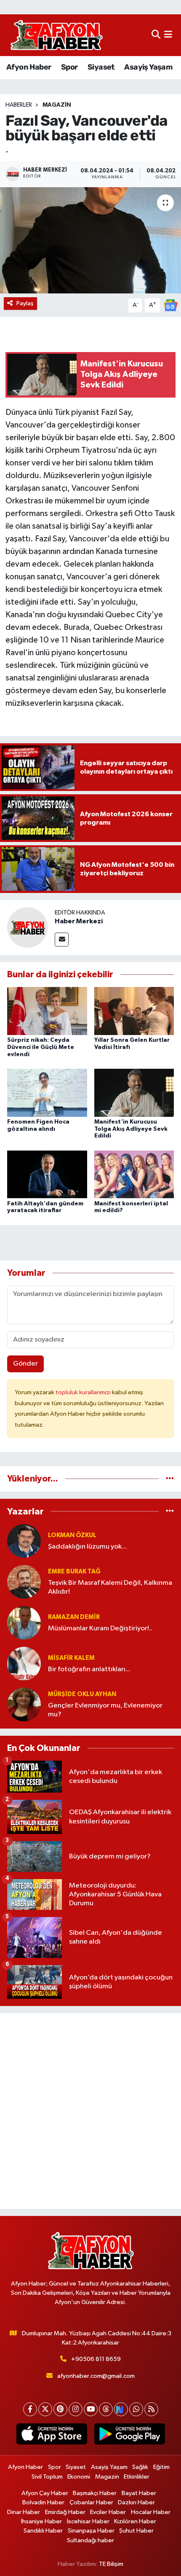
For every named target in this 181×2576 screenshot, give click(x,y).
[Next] (121, 2409)
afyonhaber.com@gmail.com (96, 2376)
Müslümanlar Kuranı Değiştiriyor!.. (100, 1628)
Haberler (19, 105)
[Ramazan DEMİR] (24, 1623)
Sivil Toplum (47, 2477)
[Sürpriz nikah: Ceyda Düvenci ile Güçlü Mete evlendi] (47, 1011)
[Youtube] (91, 2409)
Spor (69, 67)
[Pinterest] (60, 2409)
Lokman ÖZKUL (72, 1535)
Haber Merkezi (79, 921)
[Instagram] (76, 2409)
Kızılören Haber (135, 2521)
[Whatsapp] (136, 2409)
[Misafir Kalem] (24, 1663)
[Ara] (156, 35)
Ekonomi (79, 2477)
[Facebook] (30, 2409)
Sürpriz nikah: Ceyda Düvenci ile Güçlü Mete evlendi (41, 1047)
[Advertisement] (90, 2111)
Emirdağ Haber (65, 2512)
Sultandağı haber (90, 2540)
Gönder (25, 1364)
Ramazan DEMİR (74, 1617)
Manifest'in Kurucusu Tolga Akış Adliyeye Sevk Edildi (131, 1129)
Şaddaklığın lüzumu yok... (87, 1547)
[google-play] (129, 2436)
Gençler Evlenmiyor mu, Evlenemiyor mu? (105, 1710)
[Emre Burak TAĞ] (24, 1582)
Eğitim (161, 2467)
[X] (45, 2409)
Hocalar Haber (151, 2512)
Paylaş (25, 303)
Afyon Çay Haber (45, 2493)
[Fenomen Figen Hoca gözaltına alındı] (47, 1093)
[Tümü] (170, 1479)
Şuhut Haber (136, 2531)
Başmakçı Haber (95, 2493)
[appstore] (52, 2436)
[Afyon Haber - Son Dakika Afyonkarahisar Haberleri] (56, 35)
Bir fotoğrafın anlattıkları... (89, 1669)
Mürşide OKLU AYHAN (82, 1694)
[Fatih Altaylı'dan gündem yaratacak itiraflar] (47, 1174)
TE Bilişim (111, 2564)
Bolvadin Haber (43, 2502)
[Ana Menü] (168, 35)
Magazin (57, 105)
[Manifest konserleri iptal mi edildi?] (134, 1174)
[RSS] (151, 2409)
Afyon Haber (29, 67)
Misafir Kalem (71, 1658)
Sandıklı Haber (43, 2531)
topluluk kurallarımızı (84, 1392)
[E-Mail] (62, 940)
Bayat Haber (139, 2493)
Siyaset (101, 67)
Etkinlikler (137, 2477)
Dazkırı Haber (136, 2502)
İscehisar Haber (88, 2521)
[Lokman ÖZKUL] (24, 1541)
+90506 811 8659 (96, 2359)
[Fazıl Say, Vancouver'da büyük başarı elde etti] (90, 240)
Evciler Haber (108, 2512)
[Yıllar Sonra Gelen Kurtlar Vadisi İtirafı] (134, 1011)
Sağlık (140, 2467)
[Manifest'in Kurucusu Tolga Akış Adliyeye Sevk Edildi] (134, 1093)
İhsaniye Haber (41, 2521)
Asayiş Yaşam (148, 67)
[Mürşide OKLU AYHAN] (24, 1704)
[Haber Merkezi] (27, 927)
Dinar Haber (24, 2512)
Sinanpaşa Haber (91, 2531)
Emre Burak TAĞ (74, 1572)
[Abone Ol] (170, 305)
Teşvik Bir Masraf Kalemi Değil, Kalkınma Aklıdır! (110, 1587)
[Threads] (106, 2409)
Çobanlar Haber (91, 2502)
